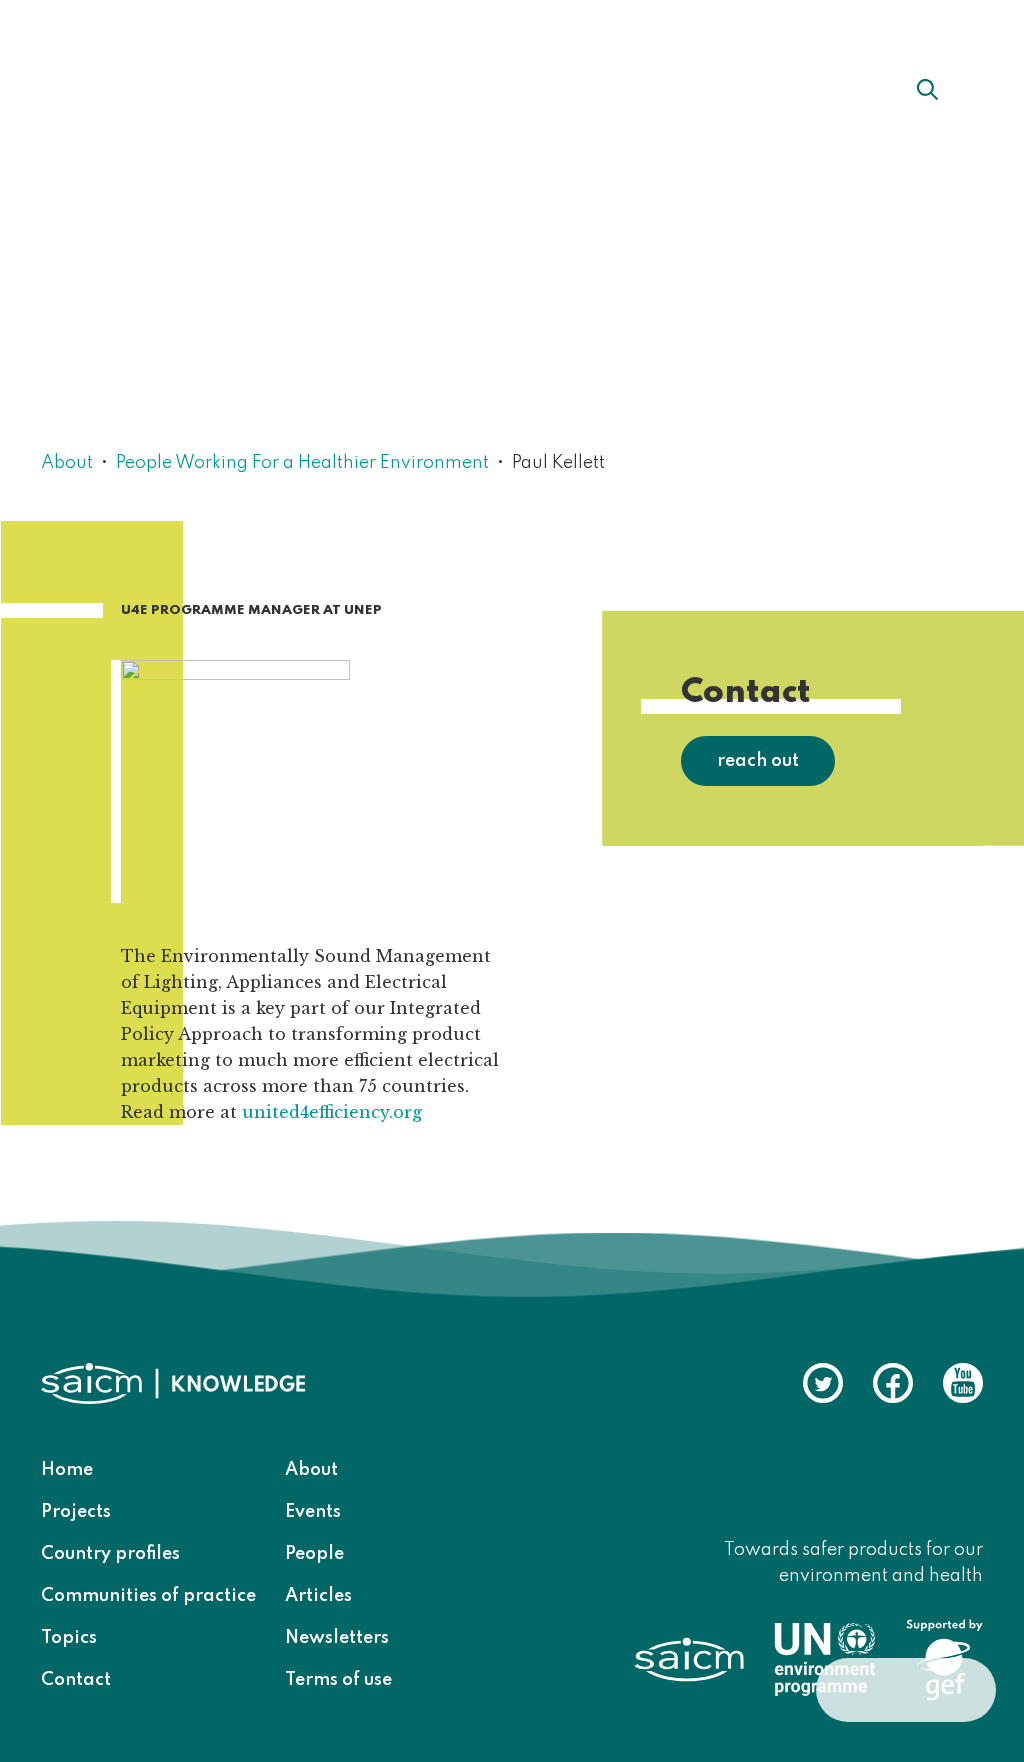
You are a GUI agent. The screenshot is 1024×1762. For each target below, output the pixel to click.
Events (313, 1512)
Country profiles (110, 1554)
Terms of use (338, 1680)
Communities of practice (148, 1596)
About (351, 89)
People (314, 1554)
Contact (76, 1680)
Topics (69, 1638)
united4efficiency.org (332, 1112)
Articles (318, 1596)
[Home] (151, 88)
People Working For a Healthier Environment (302, 463)
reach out (758, 761)
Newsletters (337, 1638)
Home (67, 1470)
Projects (76, 1512)
